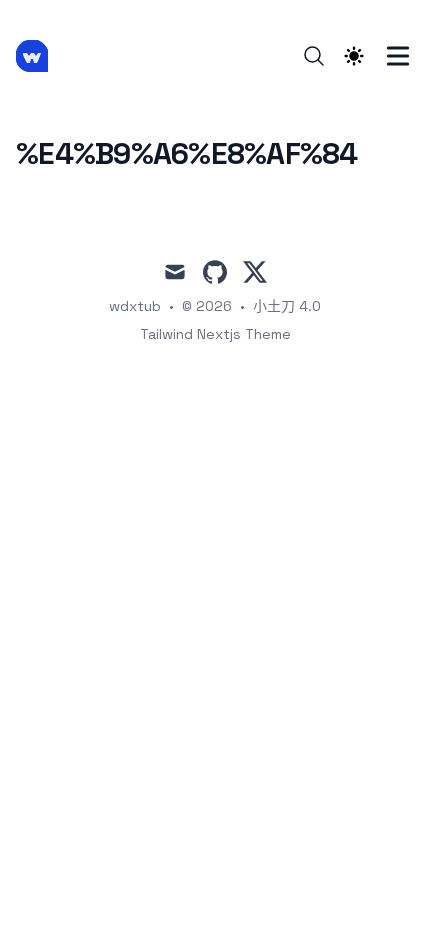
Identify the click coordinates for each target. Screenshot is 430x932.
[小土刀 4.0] (38, 56)
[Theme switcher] (354, 56)
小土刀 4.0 (287, 306)
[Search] (314, 56)
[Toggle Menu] (398, 56)
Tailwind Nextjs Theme (215, 334)
